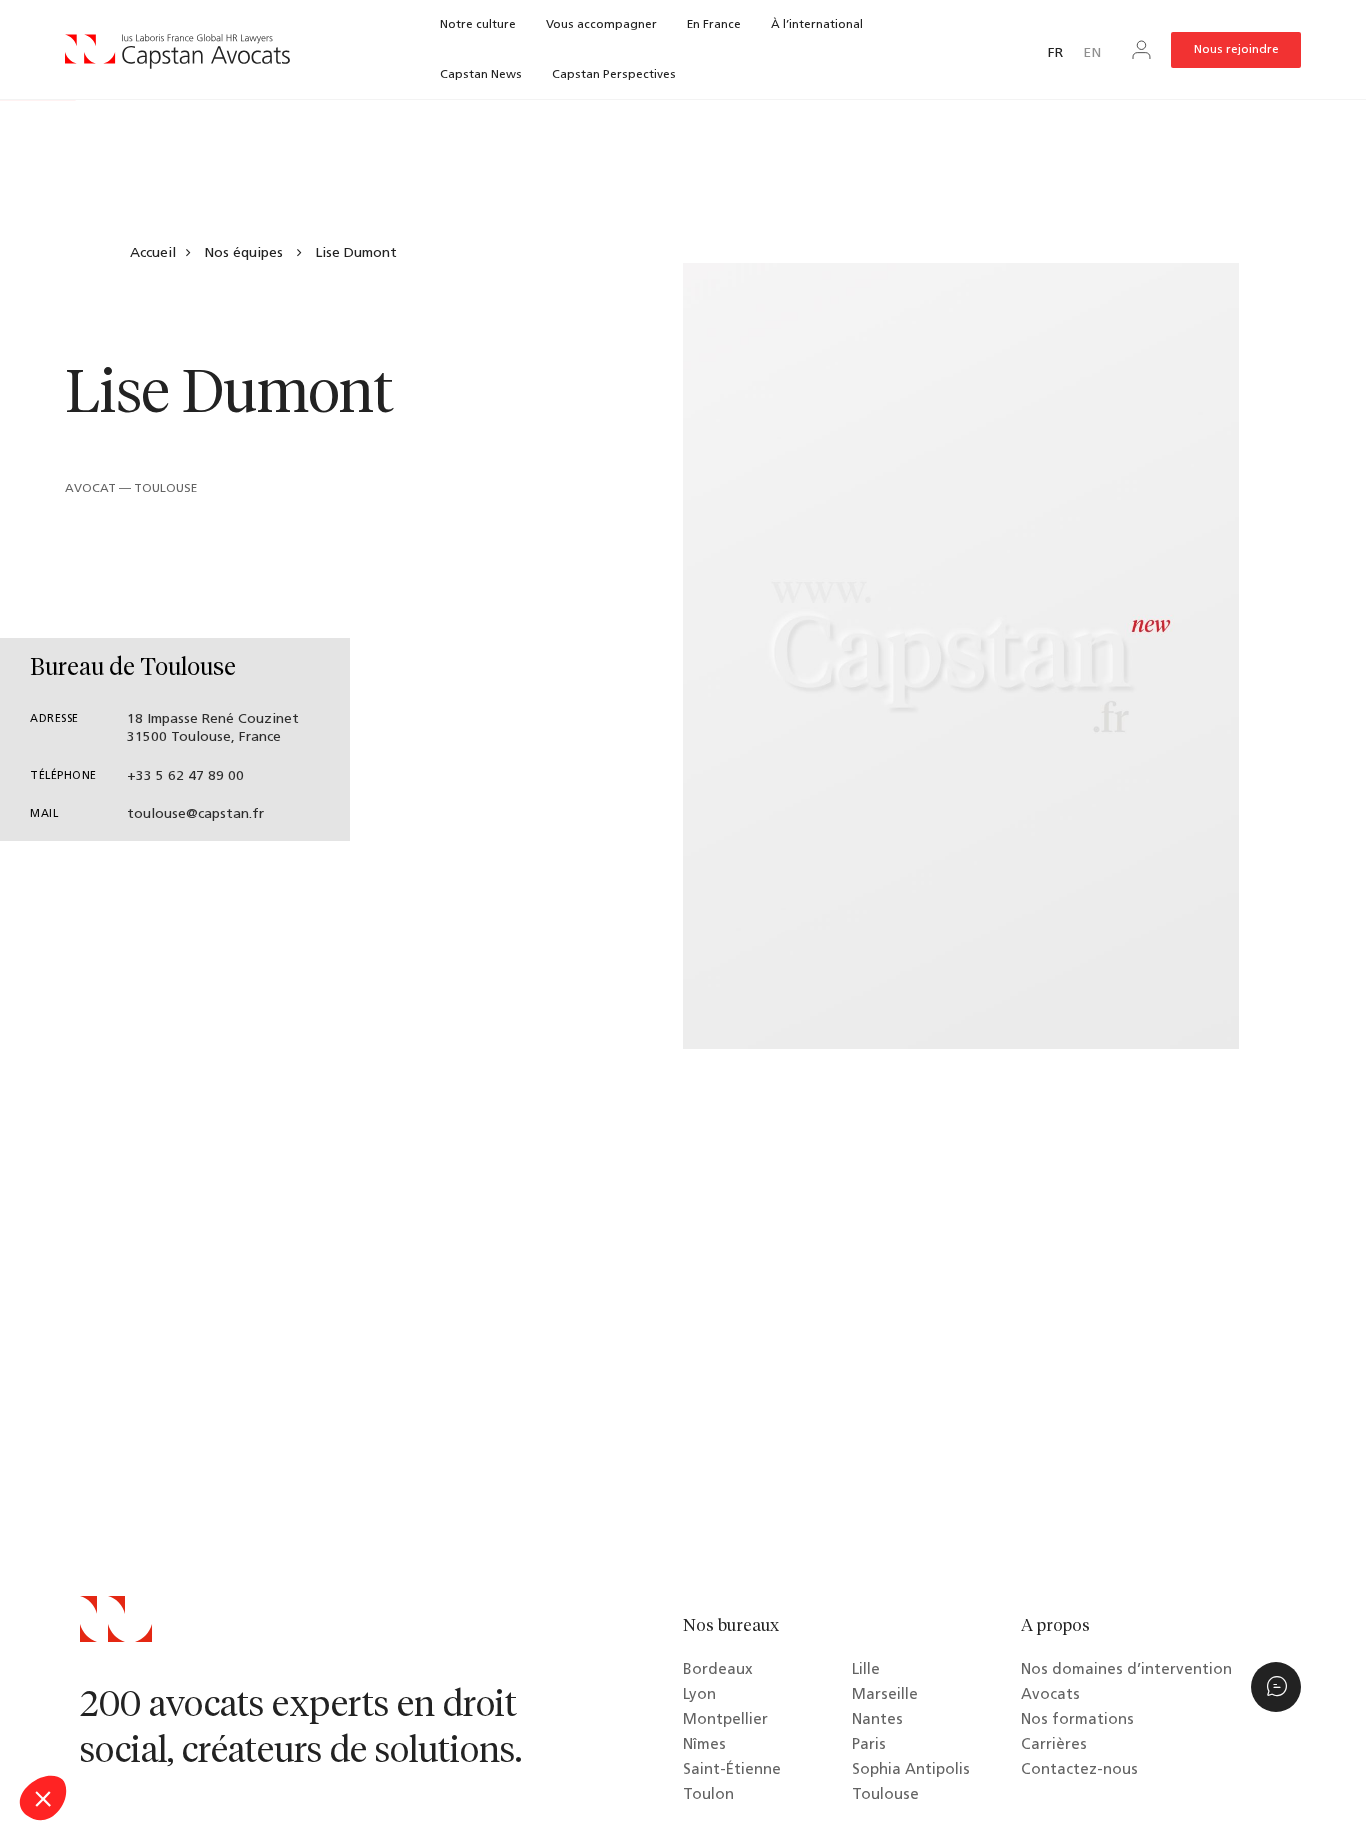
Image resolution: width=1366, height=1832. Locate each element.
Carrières (1054, 1745)
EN (1092, 53)
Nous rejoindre (1236, 50)
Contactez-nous (1079, 1770)
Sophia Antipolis (911, 1770)
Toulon (708, 1795)
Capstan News (481, 75)
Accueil (153, 253)
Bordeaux (718, 1670)
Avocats (1050, 1695)
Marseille (885, 1695)
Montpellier (725, 1720)
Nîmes (704, 1745)
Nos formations (1077, 1720)
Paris (869, 1745)
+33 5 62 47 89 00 (185, 776)
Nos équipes (243, 253)
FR (1055, 53)
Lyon (699, 1695)
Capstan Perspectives (614, 75)
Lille (866, 1670)
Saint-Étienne (732, 1770)
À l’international (817, 25)
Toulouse (885, 1795)
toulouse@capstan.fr (195, 814)
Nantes (877, 1720)
